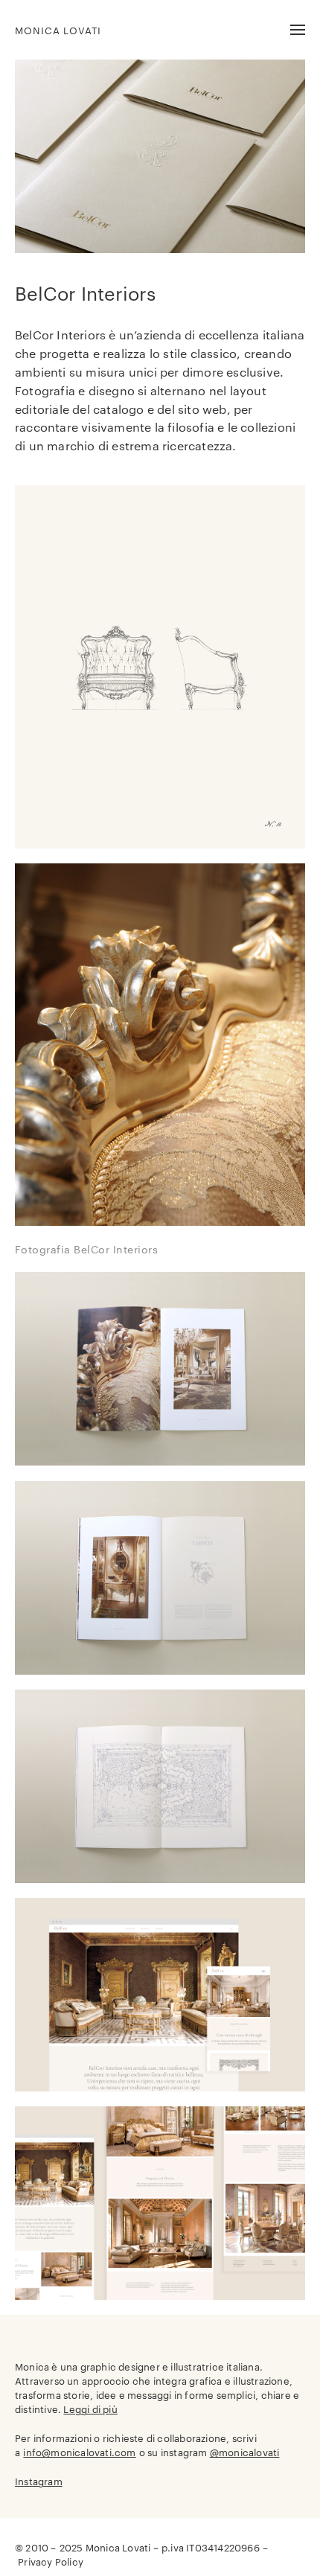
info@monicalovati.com (79, 2452)
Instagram (39, 2481)
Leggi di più (90, 2409)
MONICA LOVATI (58, 30)
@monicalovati (245, 2452)
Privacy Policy (51, 2561)
